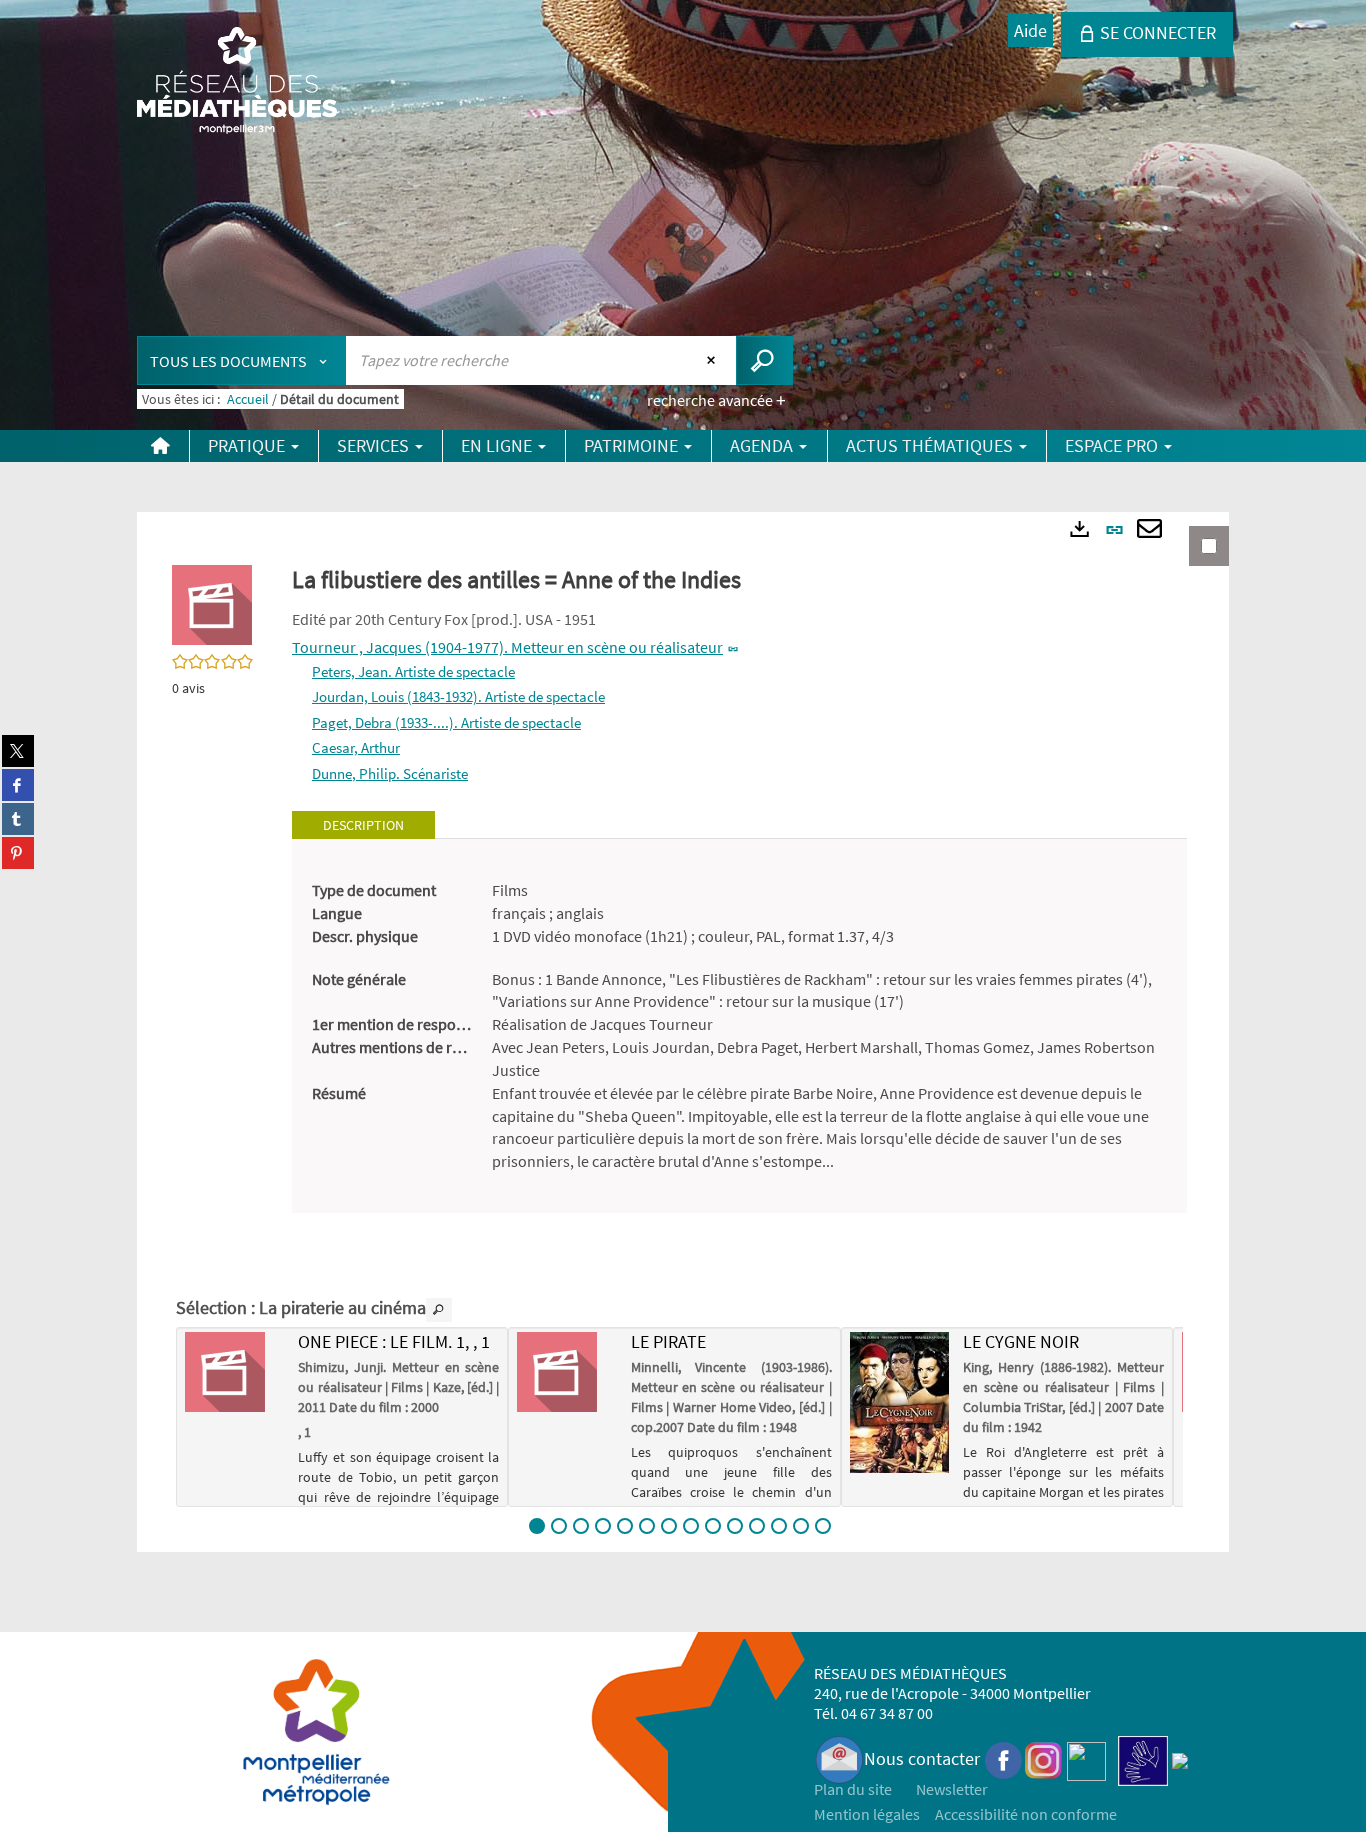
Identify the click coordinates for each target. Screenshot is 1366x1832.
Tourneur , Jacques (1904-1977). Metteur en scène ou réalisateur (507, 647)
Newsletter (952, 1789)
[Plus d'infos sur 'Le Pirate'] (566, 1372)
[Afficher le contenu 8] (691, 1526)
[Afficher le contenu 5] (625, 1526)
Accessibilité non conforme (1026, 1814)
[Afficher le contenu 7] (669, 1526)
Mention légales (867, 1814)
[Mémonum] (1180, 1758)
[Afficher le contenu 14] (823, 1526)
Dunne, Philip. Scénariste (390, 773)
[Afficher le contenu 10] (735, 1526)
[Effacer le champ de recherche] (713, 360)
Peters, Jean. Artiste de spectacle (413, 671)
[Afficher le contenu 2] (559, 1526)
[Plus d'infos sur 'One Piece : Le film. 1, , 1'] (234, 1372)
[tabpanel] (739, 1026)
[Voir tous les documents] (439, 1310)
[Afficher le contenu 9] (713, 1526)
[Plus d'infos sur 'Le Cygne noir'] (899, 1402)
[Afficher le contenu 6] (647, 1526)
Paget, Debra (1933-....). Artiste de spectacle (446, 722)
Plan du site (853, 1789)
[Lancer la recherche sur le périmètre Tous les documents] (764, 360)
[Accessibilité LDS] (1143, 1758)
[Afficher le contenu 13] (801, 1526)
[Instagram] (1043, 1758)
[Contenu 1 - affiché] (537, 1526)
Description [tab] (363, 825)
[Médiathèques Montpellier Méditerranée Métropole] (237, 82)
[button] (212, 603)
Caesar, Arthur (356, 747)
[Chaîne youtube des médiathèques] (1086, 1758)
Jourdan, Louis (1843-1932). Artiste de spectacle (458, 696)
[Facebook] (1004, 1758)
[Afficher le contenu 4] (603, 1526)
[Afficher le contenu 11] (757, 1526)
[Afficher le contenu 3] (581, 1526)
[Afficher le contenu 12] (779, 1526)
